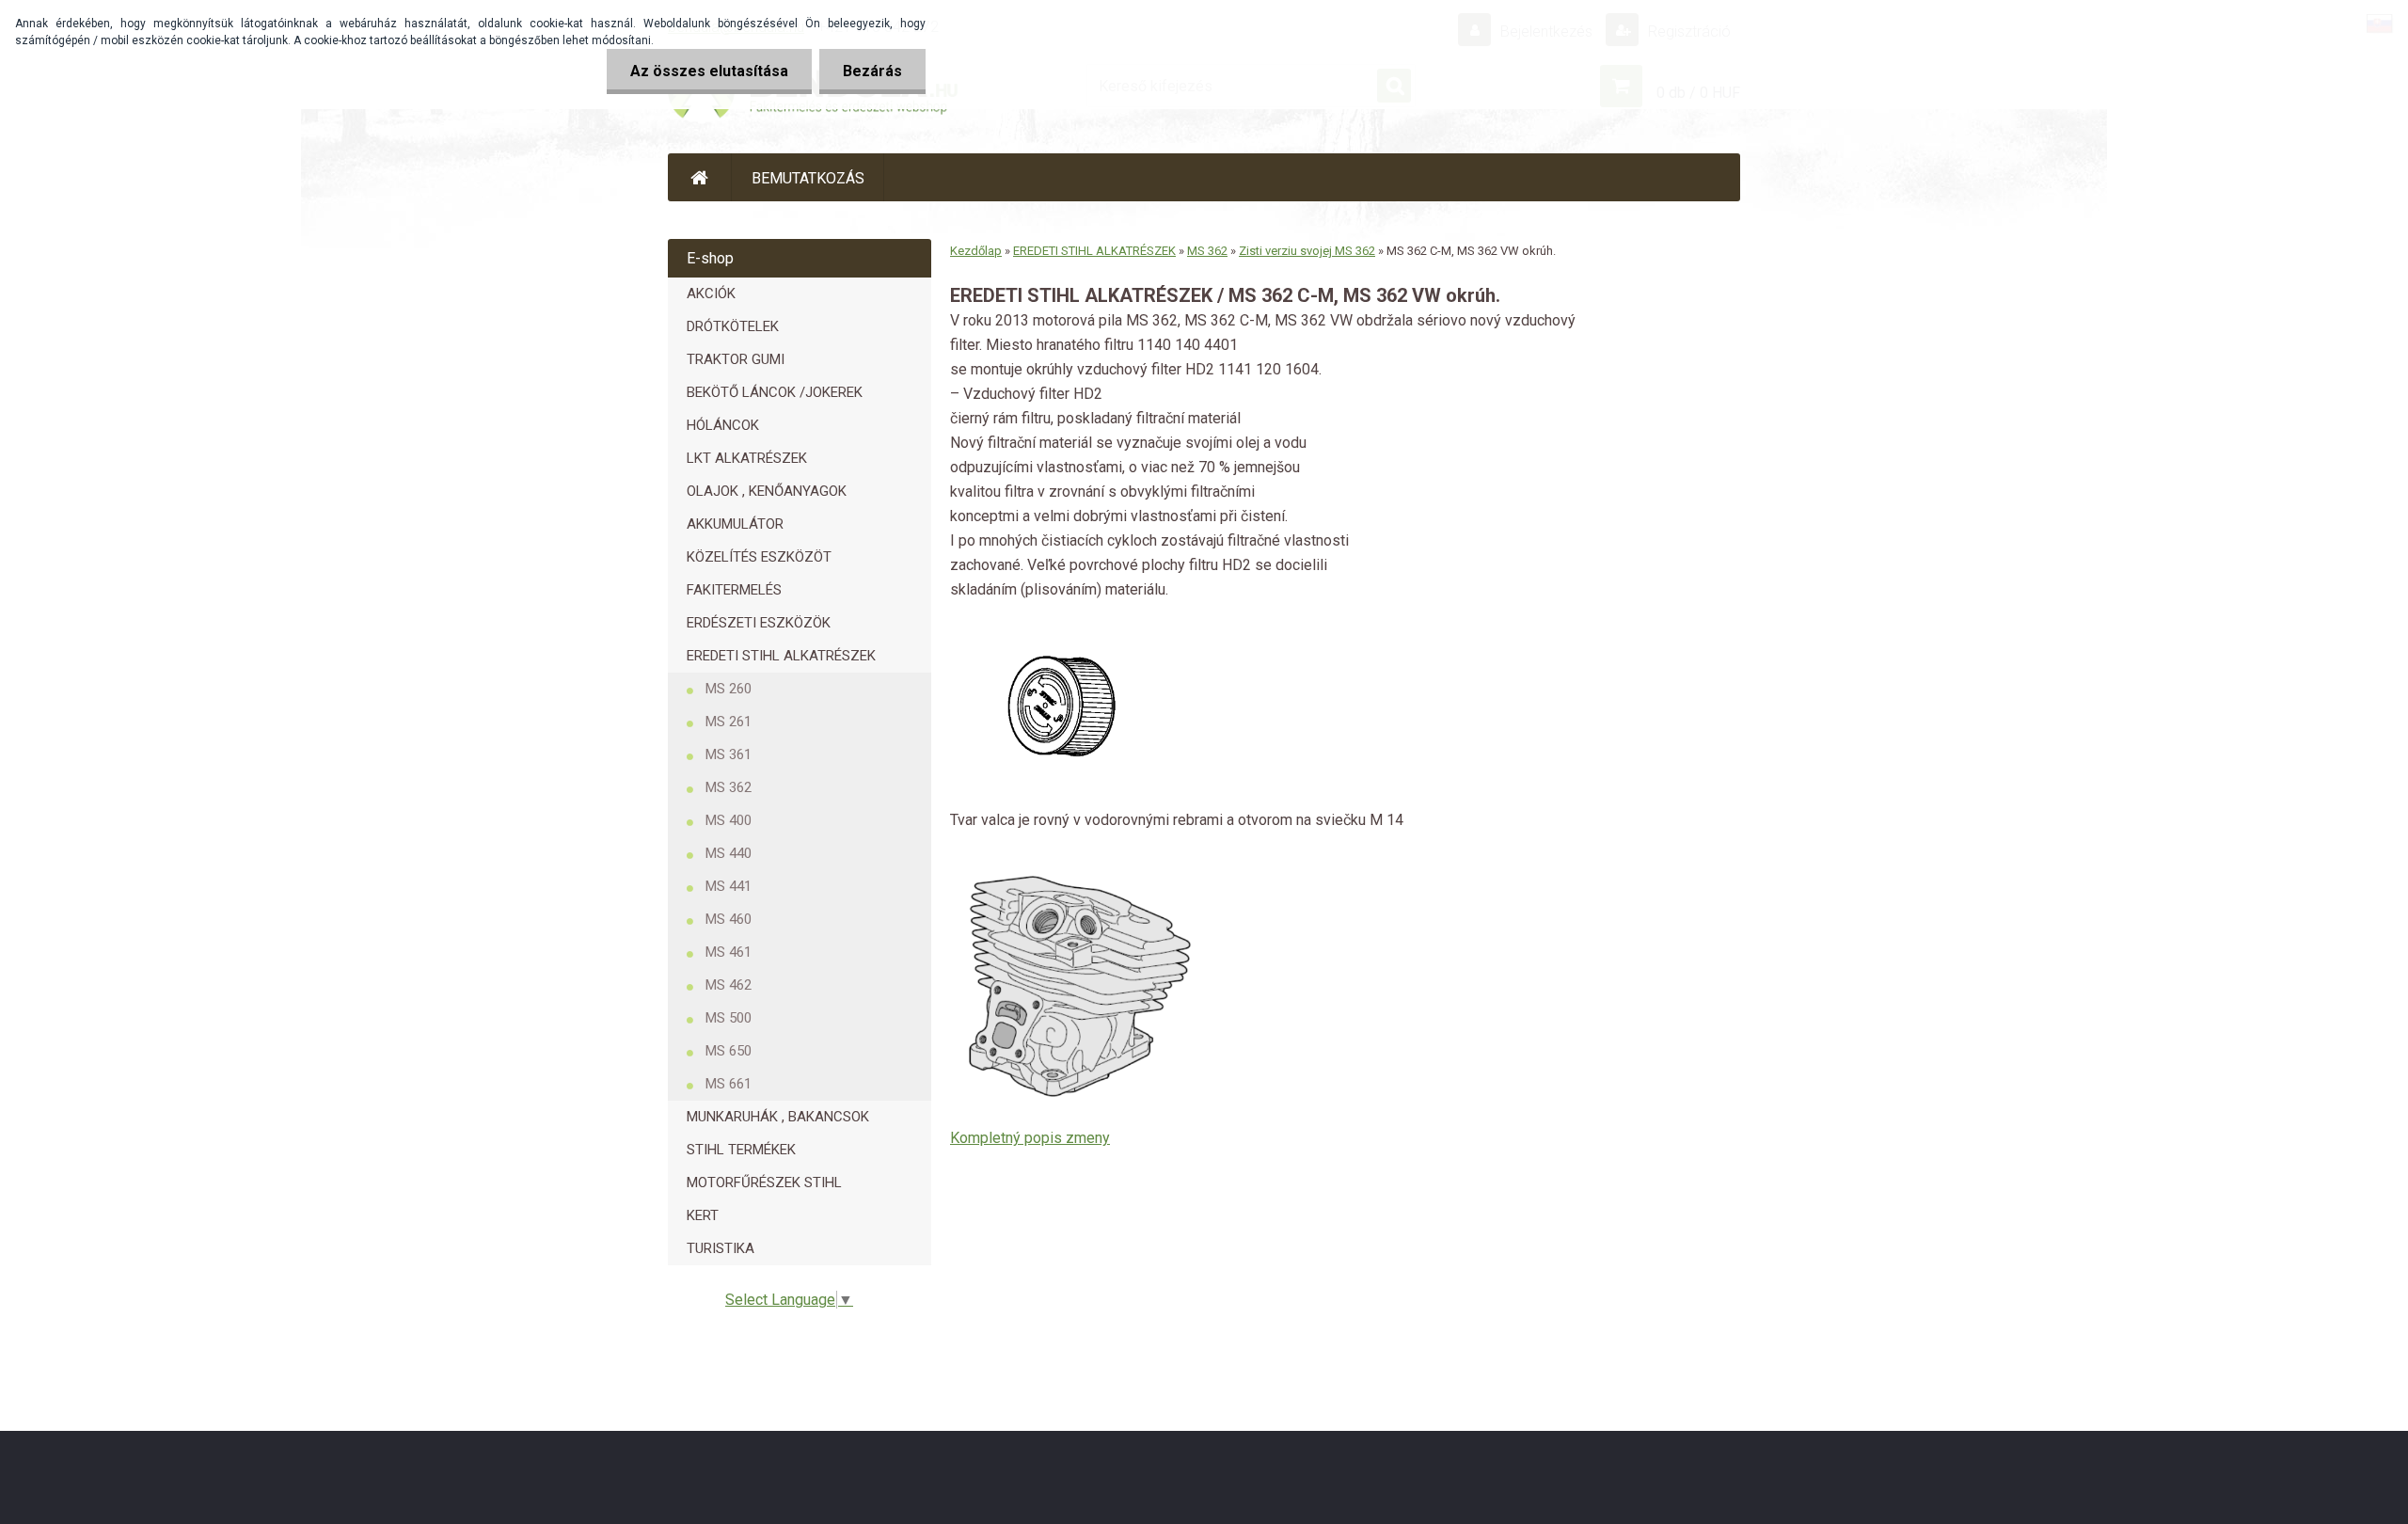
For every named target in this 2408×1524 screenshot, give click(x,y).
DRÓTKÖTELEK (733, 326)
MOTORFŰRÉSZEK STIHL (764, 1183)
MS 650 (729, 1051)
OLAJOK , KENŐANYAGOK (767, 491)
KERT (703, 1215)
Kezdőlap (976, 251)
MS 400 (729, 820)
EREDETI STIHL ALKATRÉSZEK (781, 656)
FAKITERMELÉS (734, 590)
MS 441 (729, 886)
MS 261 (729, 722)
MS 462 (729, 985)
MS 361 (729, 754)
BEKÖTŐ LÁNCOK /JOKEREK (775, 392)
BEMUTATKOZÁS (808, 178)
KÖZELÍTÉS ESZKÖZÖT (759, 557)
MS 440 (729, 853)
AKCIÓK (711, 294)
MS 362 (729, 787)
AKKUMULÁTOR (735, 524)
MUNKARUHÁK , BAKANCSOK (778, 1117)
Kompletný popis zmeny (1030, 1138)
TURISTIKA (721, 1248)
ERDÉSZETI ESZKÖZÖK (759, 623)
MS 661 (729, 1084)
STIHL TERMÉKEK (741, 1150)
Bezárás (872, 71)
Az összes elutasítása (709, 71)
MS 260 (729, 689)
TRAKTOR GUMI (736, 359)
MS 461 (729, 952)
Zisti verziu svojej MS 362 (1307, 251)
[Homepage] (700, 177)
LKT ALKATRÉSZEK (747, 458)
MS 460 (729, 919)
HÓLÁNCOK (723, 425)
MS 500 (729, 1018)
